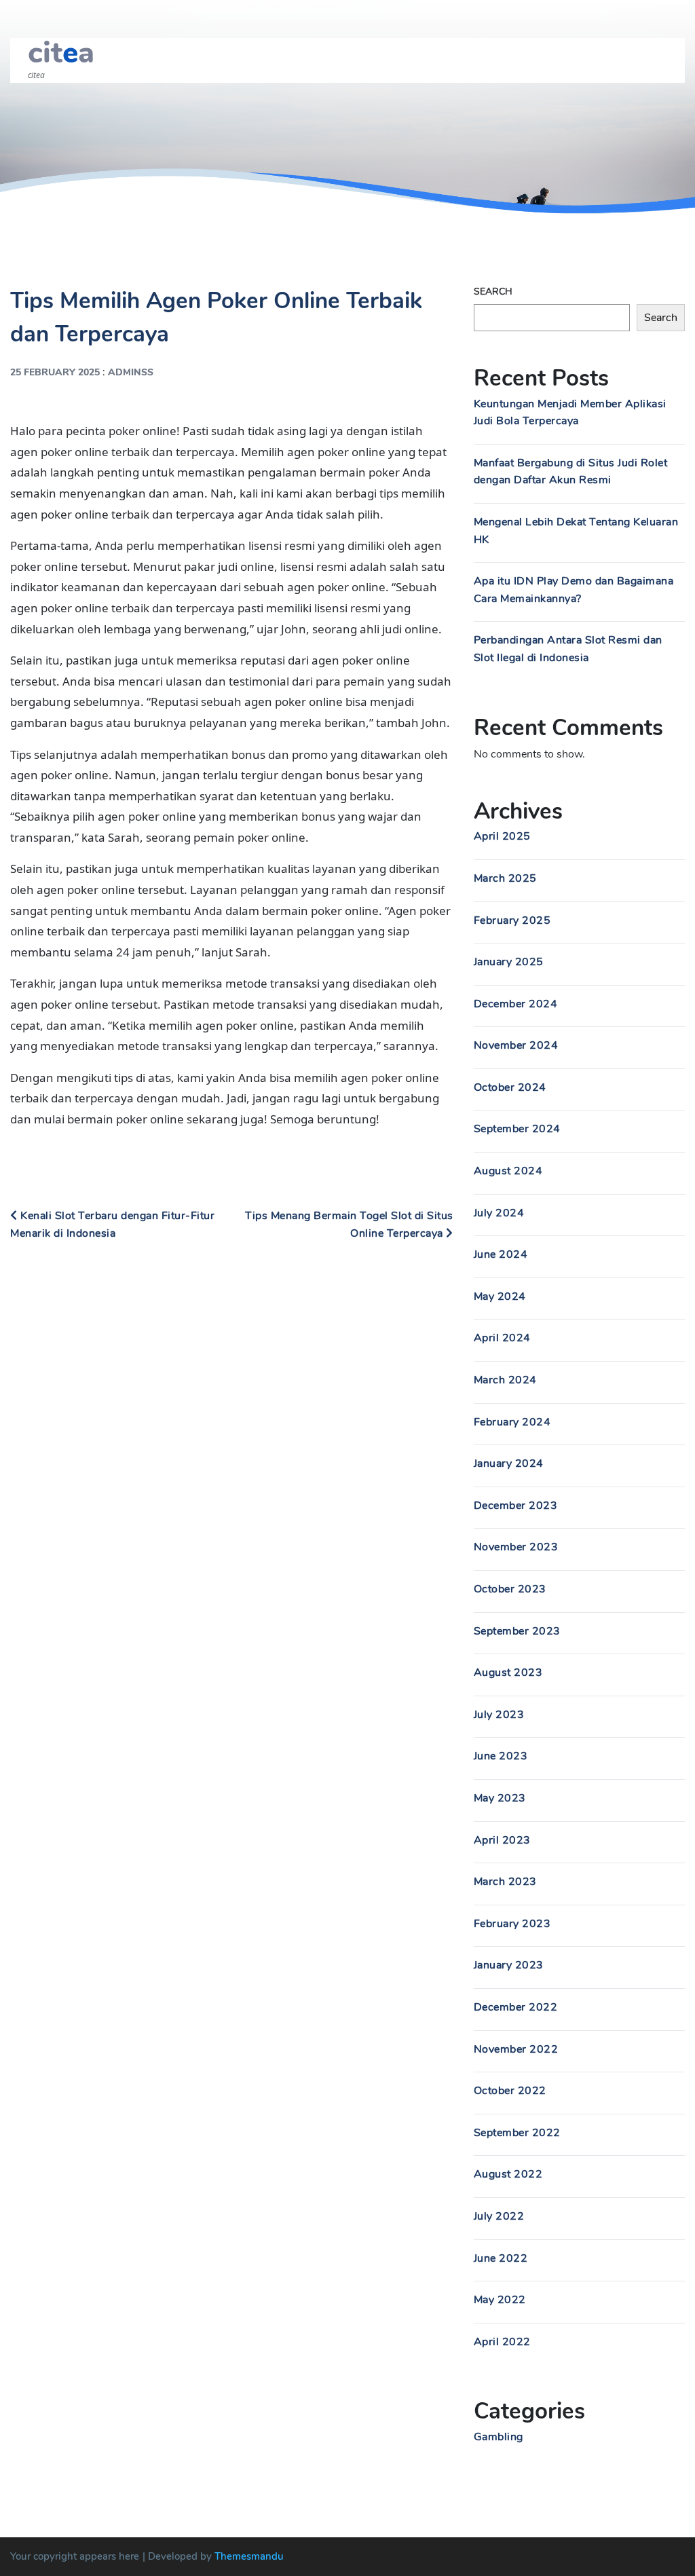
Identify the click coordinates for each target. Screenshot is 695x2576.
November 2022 (516, 2049)
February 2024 (512, 1422)
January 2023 (509, 1965)
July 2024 (499, 1213)
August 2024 (508, 1171)
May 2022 (500, 2300)
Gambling (499, 2437)
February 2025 (512, 920)
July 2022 (499, 2216)
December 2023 (516, 1506)
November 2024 (516, 1045)
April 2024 (502, 1338)
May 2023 (500, 1798)
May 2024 (500, 1296)
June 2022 (501, 2258)
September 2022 (517, 2133)
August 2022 (508, 2174)
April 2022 (502, 2342)
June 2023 (501, 1756)
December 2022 (516, 2007)
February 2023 (512, 1924)
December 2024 (516, 1004)
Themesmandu (249, 2556)
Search (493, 292)
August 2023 (508, 1673)
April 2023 (502, 1840)
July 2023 (499, 1715)
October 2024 (510, 1087)
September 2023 (517, 1631)
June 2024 (501, 1254)
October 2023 (510, 1589)
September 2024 (517, 1129)
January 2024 (509, 1463)
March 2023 (505, 1882)
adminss (131, 372)
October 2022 (510, 2091)
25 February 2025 (55, 372)
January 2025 (509, 962)
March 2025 (505, 878)
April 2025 (502, 836)
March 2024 (505, 1380)
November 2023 (516, 1547)
